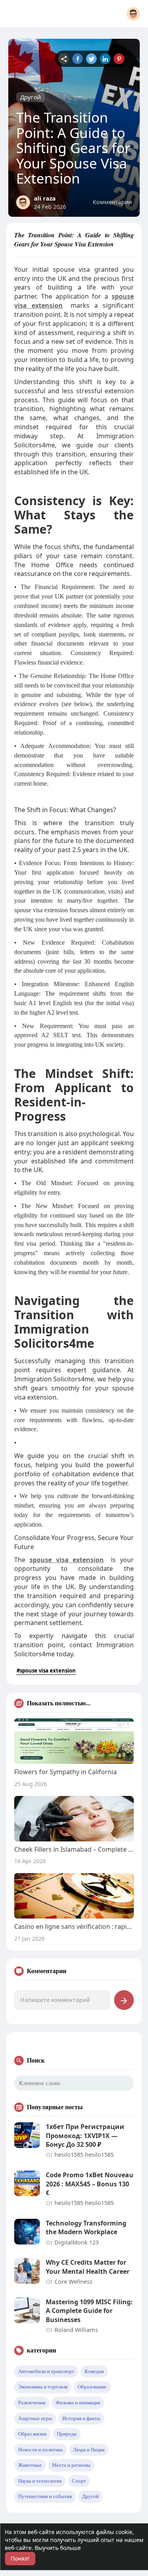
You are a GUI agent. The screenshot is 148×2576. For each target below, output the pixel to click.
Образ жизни (32, 2434)
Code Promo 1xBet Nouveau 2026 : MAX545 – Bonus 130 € (90, 2184)
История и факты (81, 2418)
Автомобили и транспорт (46, 2371)
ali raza (45, 198)
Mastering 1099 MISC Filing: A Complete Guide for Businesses (89, 2311)
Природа (67, 2434)
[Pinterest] (119, 59)
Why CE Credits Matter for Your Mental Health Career (88, 2267)
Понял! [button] (20, 2558)
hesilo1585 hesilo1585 (84, 2154)
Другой (31, 97)
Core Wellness (73, 2281)
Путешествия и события (45, 2496)
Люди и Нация (89, 2450)
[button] (133, 14)
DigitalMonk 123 (77, 2242)
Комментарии (112, 202)
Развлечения (32, 2403)
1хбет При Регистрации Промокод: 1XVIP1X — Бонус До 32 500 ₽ (85, 2136)
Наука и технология (40, 2481)
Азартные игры (35, 2418)
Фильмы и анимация (78, 2403)
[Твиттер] (91, 59)
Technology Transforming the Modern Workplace (86, 2227)
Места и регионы (71, 2465)
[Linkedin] (105, 59)
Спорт (79, 2481)
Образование (92, 2387)
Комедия (94, 2371)
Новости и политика (40, 2450)
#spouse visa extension (46, 1671)
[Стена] (64, 59)
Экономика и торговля (43, 2387)
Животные (30, 2465)
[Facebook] (78, 59)
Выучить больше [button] (58, 2548)
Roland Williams (76, 2330)
